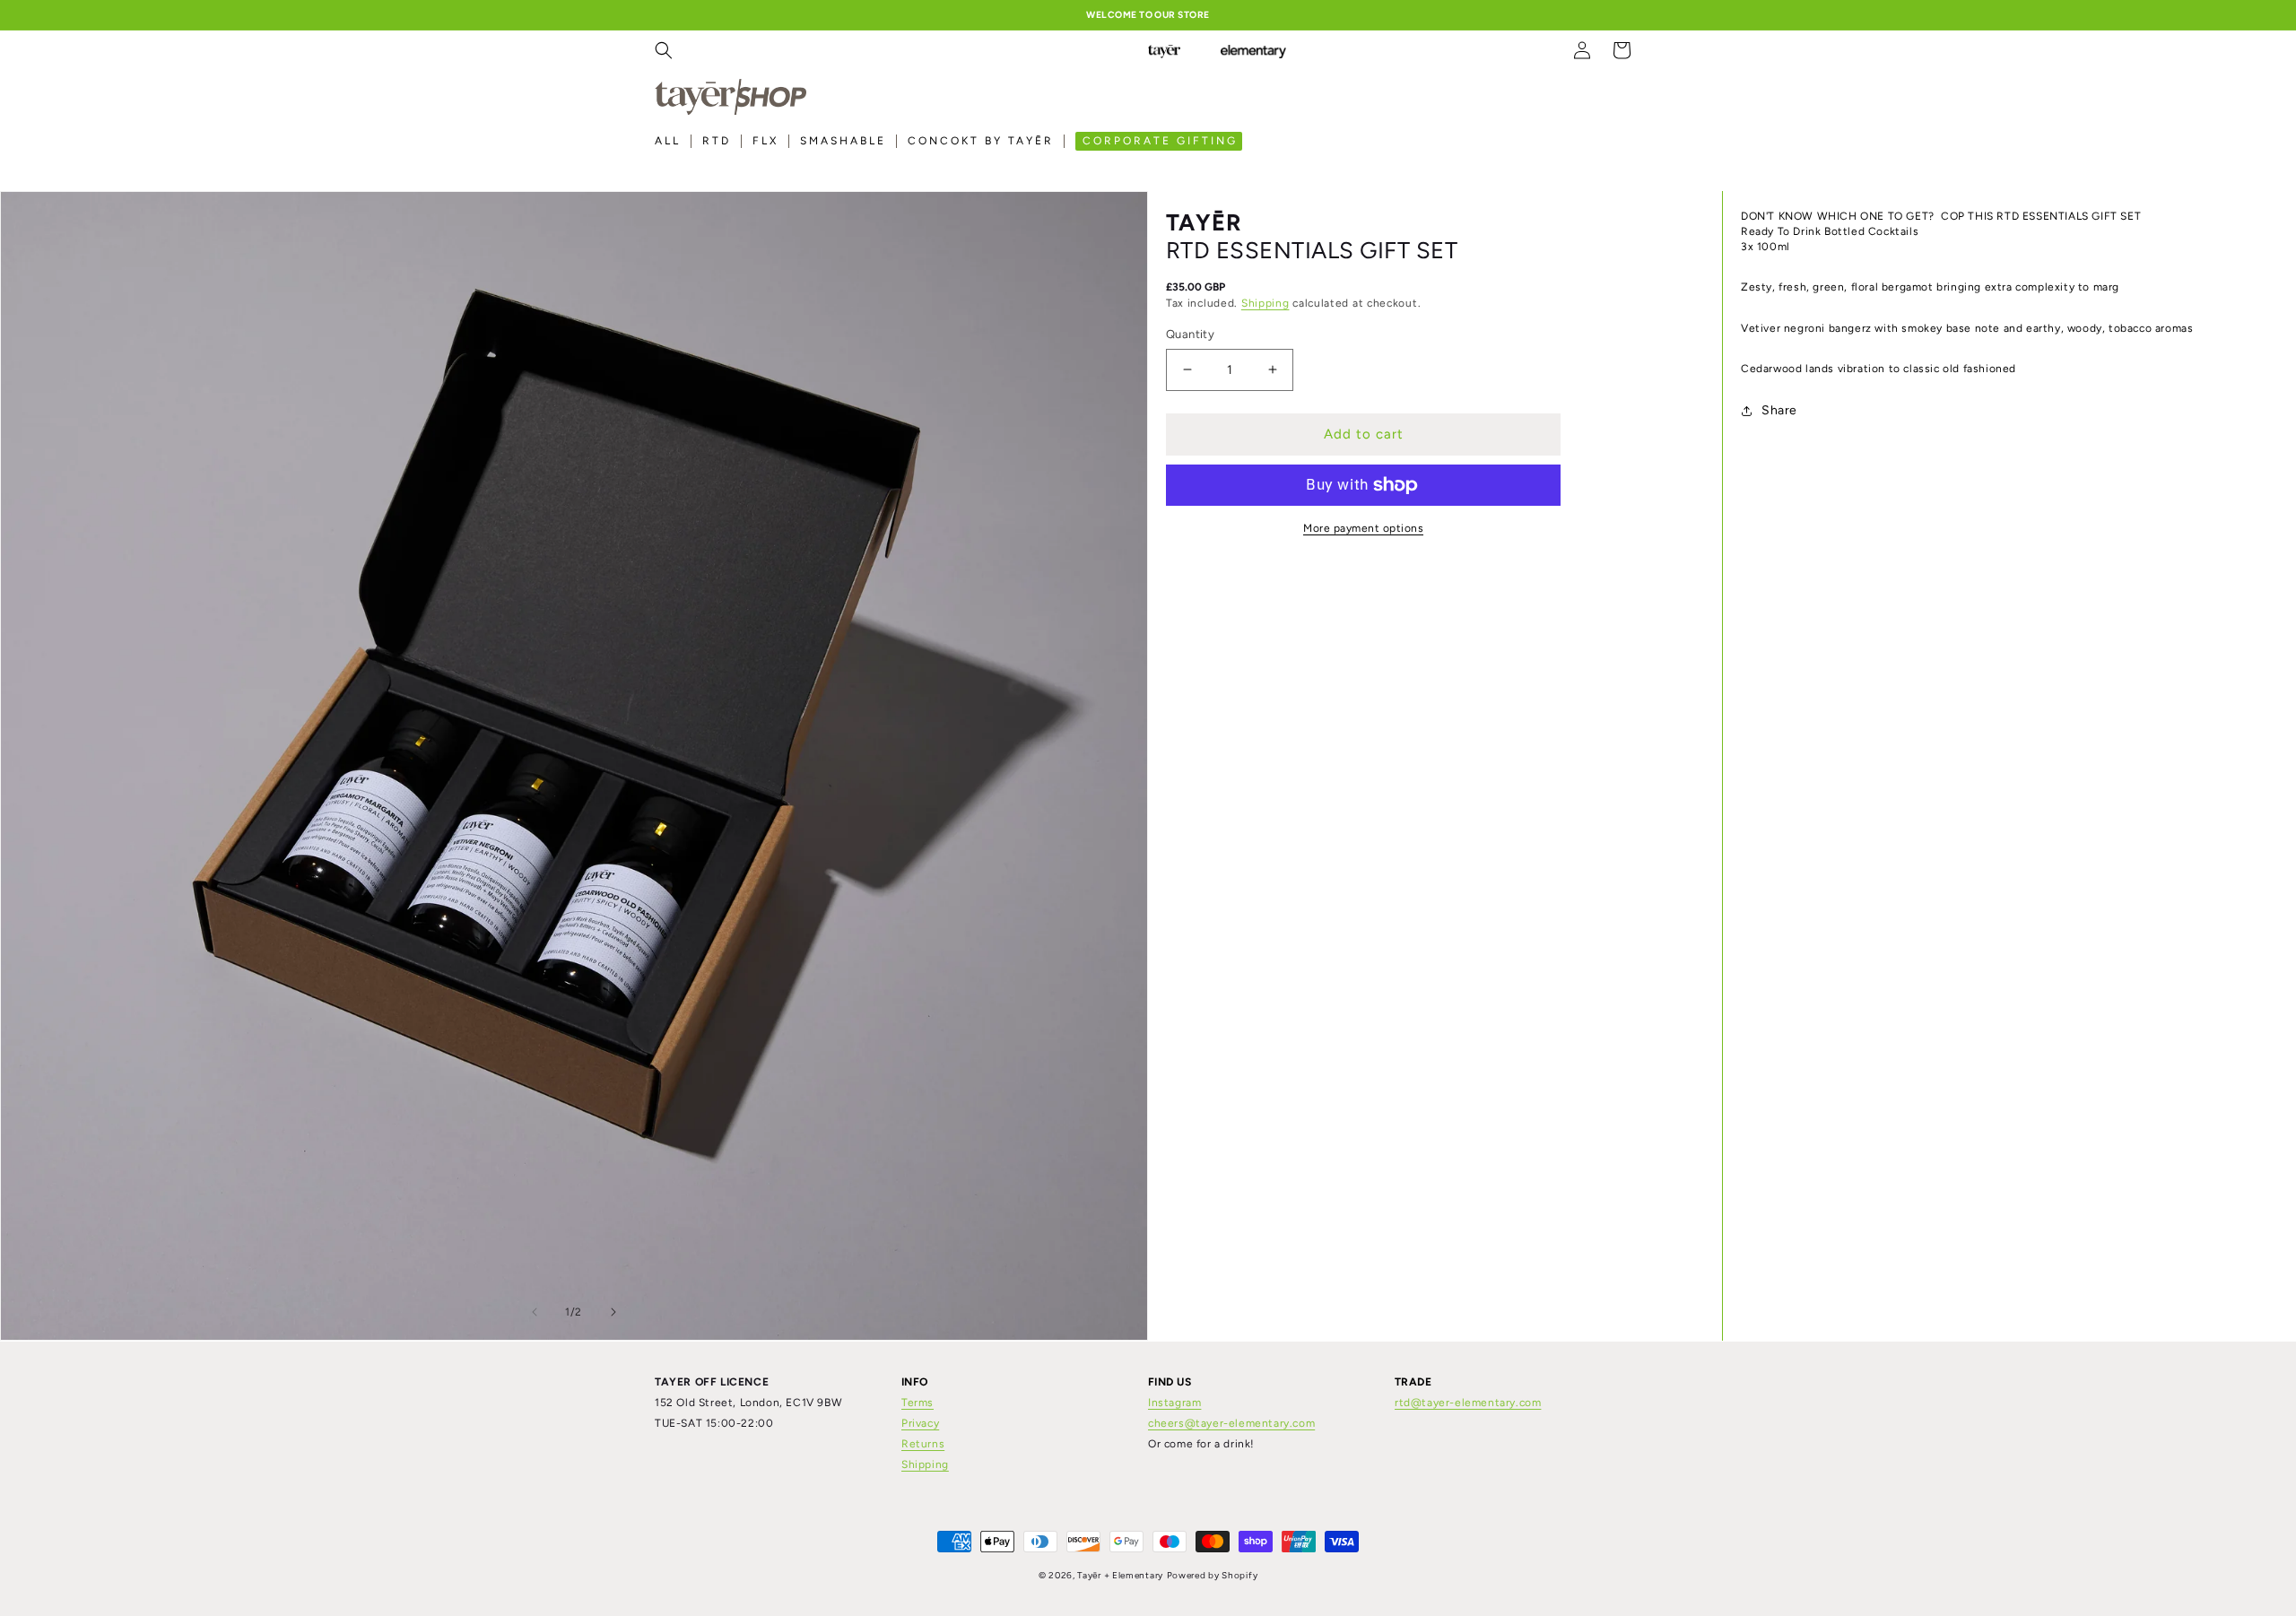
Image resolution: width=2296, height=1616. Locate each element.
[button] (664, 50)
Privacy (920, 1423)
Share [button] (1779, 411)
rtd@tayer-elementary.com (1468, 1403)
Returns (923, 1444)
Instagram (1174, 1403)
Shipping (1265, 303)
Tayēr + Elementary (1120, 1575)
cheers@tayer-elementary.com (1231, 1423)
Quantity (1190, 334)
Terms (918, 1403)
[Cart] (1622, 50)
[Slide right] (613, 1312)
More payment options (1363, 528)
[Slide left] (535, 1312)
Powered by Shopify (1213, 1575)
